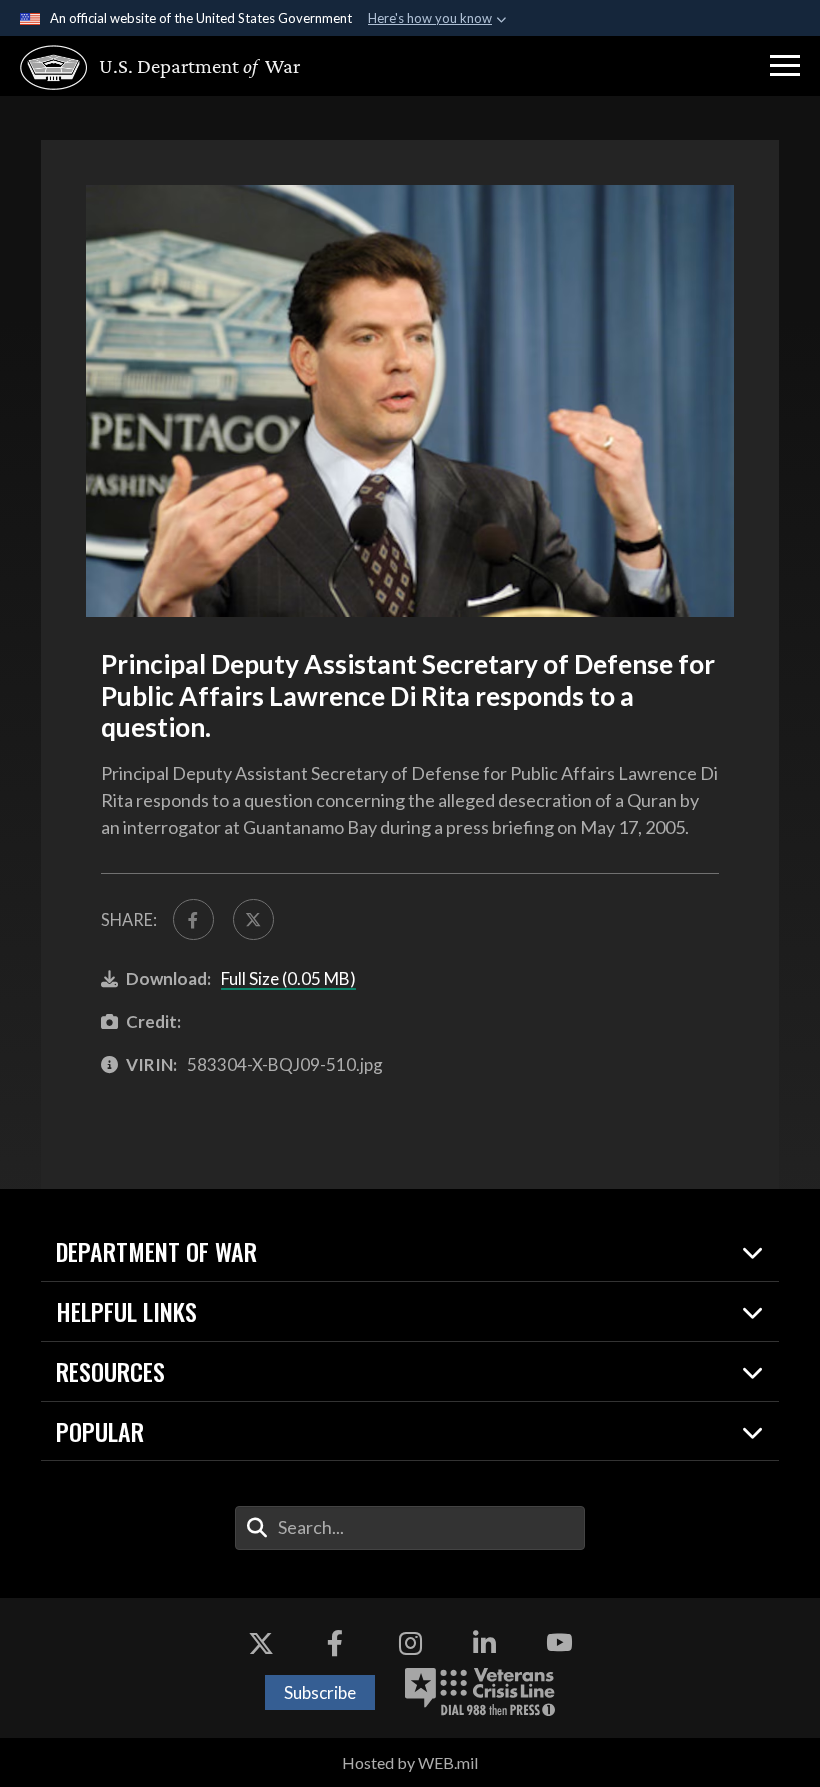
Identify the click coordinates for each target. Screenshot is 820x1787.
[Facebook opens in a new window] (335, 1643)
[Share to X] (253, 919)
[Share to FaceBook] (193, 919)
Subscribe (320, 1692)
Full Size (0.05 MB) (288, 978)
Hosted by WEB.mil (410, 1762)
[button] (785, 66)
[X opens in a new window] (261, 1643)
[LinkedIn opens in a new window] (485, 1643)
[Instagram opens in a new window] (410, 1643)
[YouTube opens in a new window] (559, 1643)
